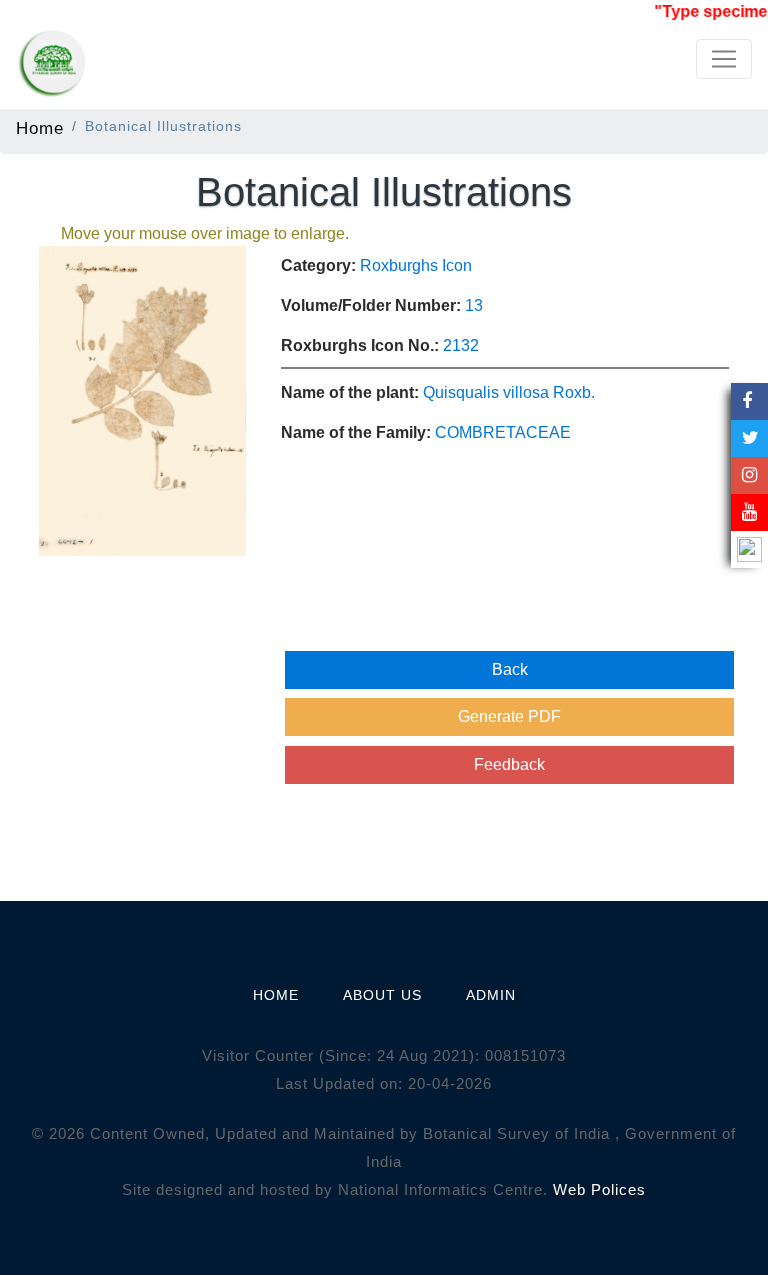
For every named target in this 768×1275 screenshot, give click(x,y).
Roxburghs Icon (416, 265)
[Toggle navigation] (724, 59)
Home (40, 128)
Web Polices (599, 1189)
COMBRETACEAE (503, 432)
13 (474, 305)
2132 (461, 345)
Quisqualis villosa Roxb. (509, 392)
